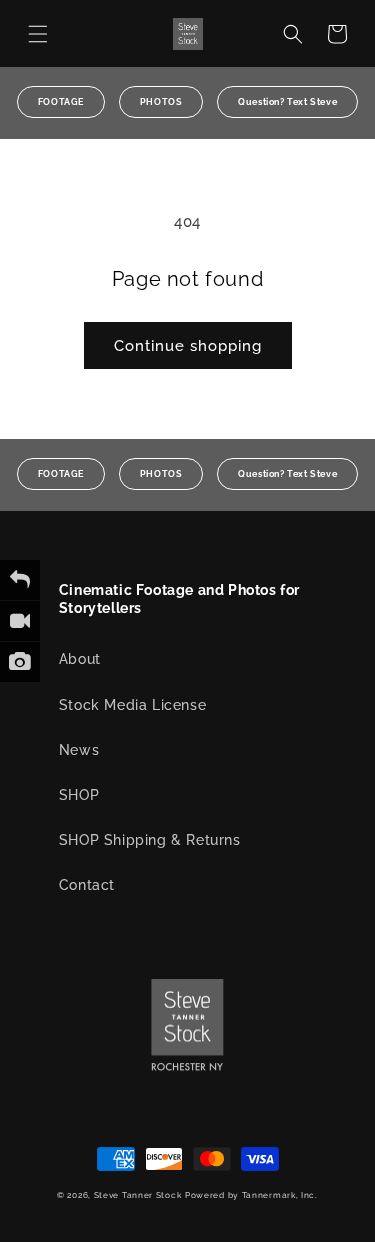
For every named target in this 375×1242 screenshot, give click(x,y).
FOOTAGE (61, 102)
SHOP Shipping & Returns (150, 840)
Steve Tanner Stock (138, 1195)
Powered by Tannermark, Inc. (251, 1195)
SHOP (79, 795)
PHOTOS (161, 102)
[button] (38, 34)
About (80, 659)
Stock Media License (132, 705)
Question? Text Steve (287, 102)
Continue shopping (188, 346)
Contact (87, 885)
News (79, 750)
